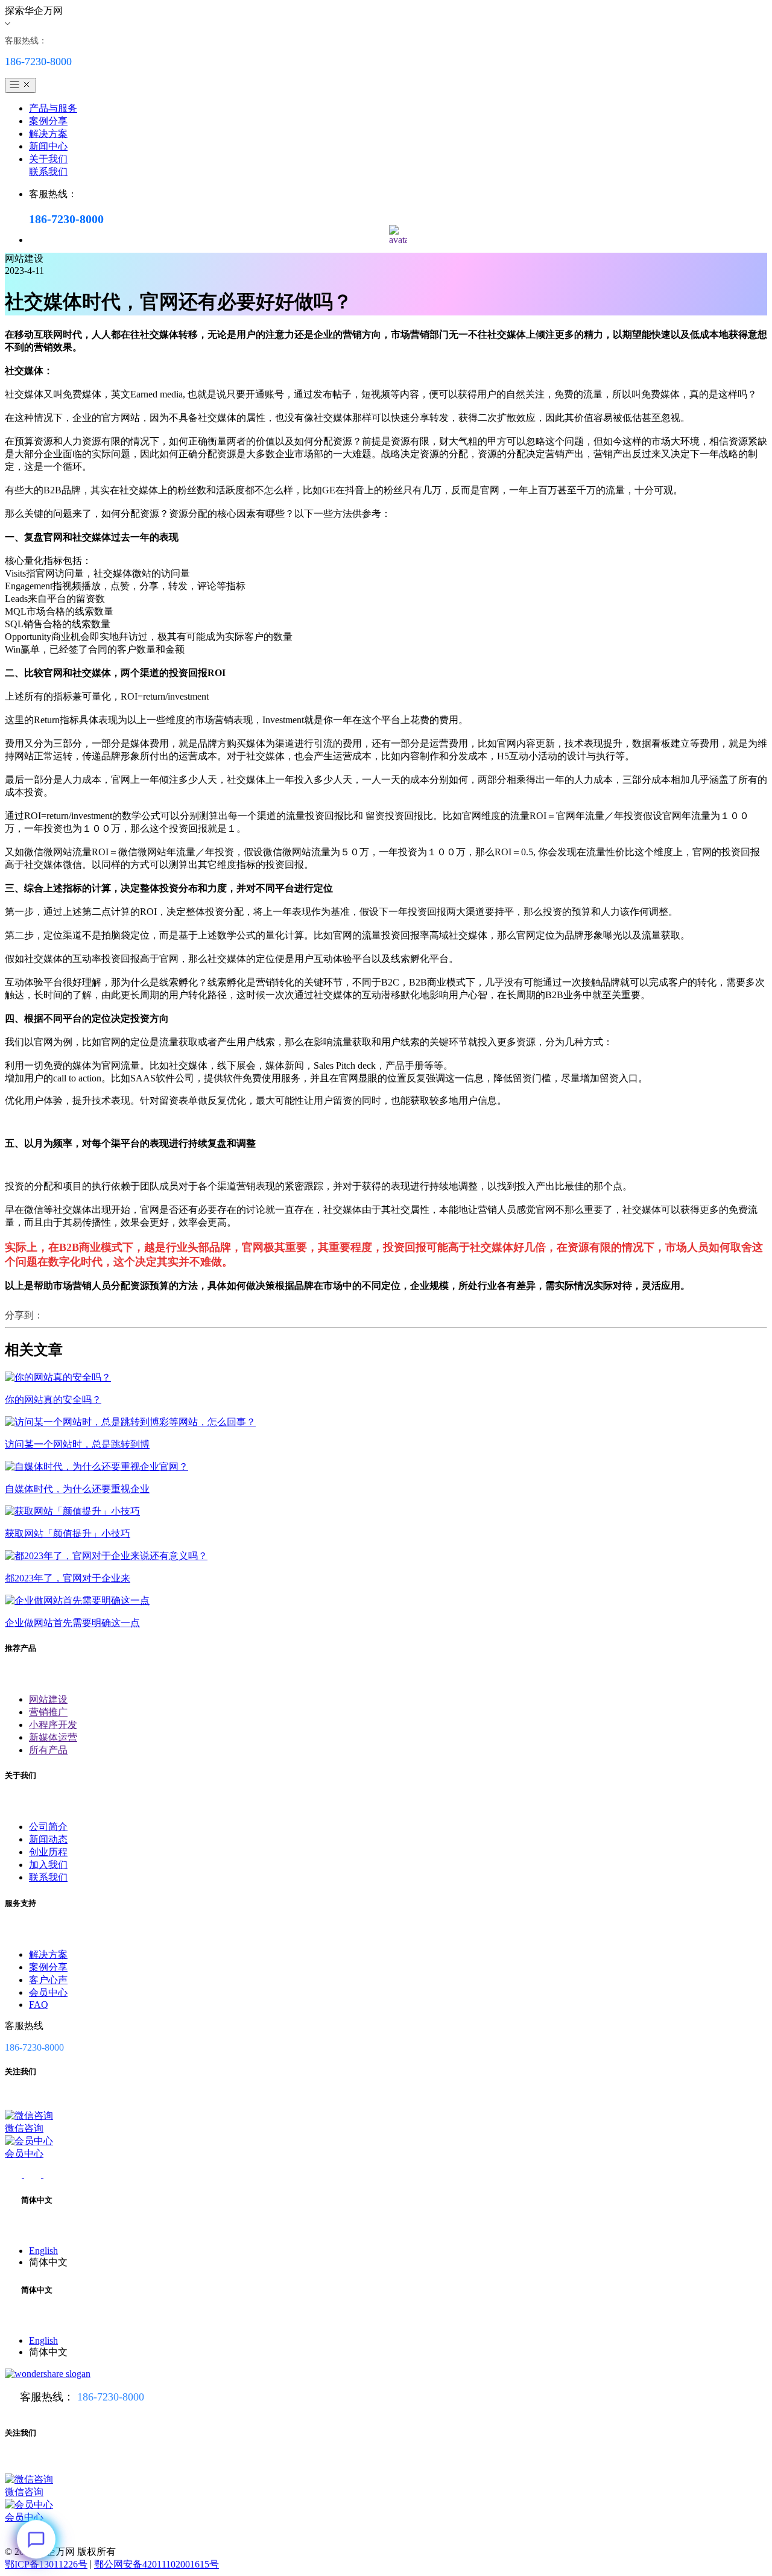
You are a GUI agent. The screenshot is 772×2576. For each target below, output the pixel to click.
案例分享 (48, 121)
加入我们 (48, 1865)
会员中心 (48, 1992)
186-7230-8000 (111, 2397)
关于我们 (48, 159)
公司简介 (48, 1827)
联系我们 (48, 172)
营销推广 (48, 1712)
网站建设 (48, 1699)
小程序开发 (53, 1725)
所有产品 (48, 1750)
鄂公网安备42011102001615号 (157, 2564)
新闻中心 (48, 146)
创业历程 (48, 1852)
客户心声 (48, 1980)
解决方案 (48, 134)
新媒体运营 (53, 1737)
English (43, 2251)
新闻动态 (48, 1839)
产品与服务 (53, 108)
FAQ (39, 2005)
